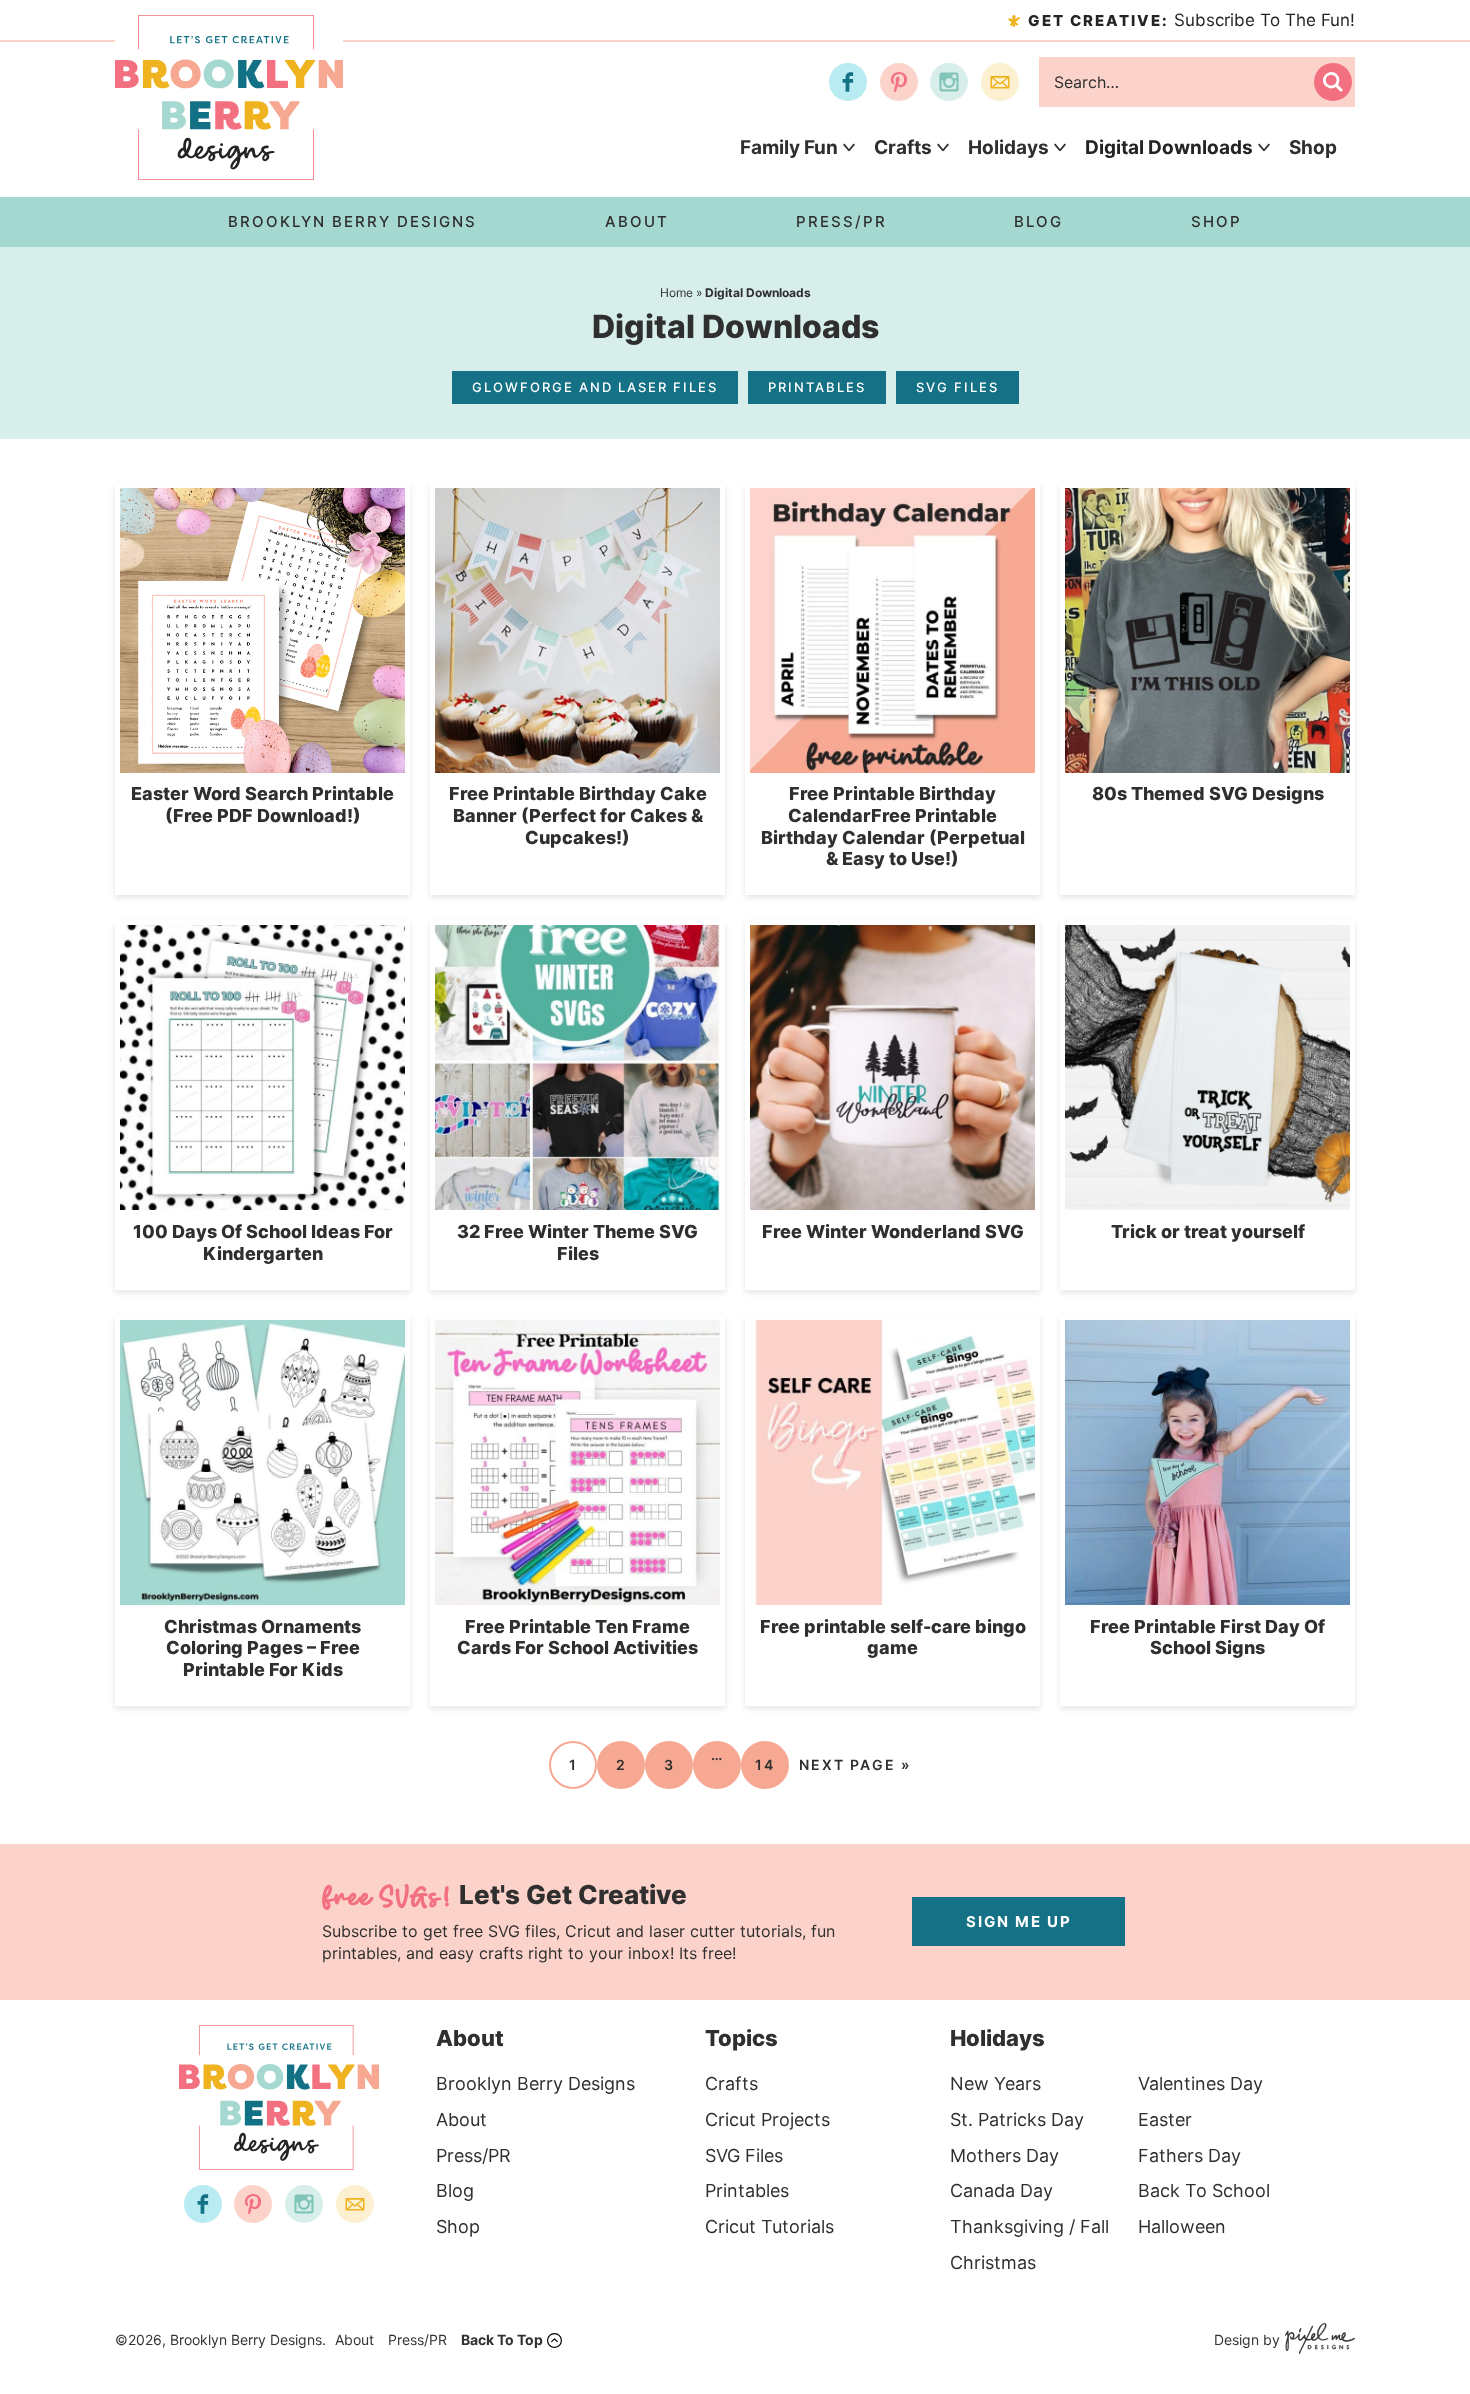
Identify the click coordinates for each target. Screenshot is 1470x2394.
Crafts (903, 147)
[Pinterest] (899, 82)
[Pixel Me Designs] (1317, 2340)
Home (676, 292)
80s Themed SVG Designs (1208, 793)
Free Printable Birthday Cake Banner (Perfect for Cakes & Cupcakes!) (578, 815)
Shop (1313, 147)
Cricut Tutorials (769, 2226)
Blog (455, 2190)
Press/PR (473, 2155)
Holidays (1008, 147)
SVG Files (957, 387)
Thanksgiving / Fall (1029, 2226)
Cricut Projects (767, 2119)
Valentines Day (1200, 2083)
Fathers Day (1189, 2155)
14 (765, 1764)
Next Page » (855, 1764)
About (461, 2119)
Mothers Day (1004, 2155)
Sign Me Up (1019, 1921)
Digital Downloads (1169, 147)
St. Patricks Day (1017, 2119)
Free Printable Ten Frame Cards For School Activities (577, 1637)
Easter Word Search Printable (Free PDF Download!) (262, 804)
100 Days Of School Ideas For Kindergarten (263, 1242)
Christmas (993, 2262)
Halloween (1182, 2226)
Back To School (1204, 2190)
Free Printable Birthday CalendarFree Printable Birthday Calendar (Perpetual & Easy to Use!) (893, 826)
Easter (1165, 2119)
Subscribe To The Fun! (1191, 20)
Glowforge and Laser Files (595, 387)
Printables (817, 387)
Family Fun (789, 147)
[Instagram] (949, 82)
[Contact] (1000, 82)
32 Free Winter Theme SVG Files (577, 1242)
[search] (1333, 82)
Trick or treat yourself (1208, 1231)
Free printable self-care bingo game (893, 1637)
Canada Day (1001, 2190)
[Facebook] (848, 82)
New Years (995, 2083)
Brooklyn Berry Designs (535, 2083)
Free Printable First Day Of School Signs (1207, 1637)
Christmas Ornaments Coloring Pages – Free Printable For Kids (262, 1648)
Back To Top (502, 2339)
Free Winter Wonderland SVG (893, 1231)
